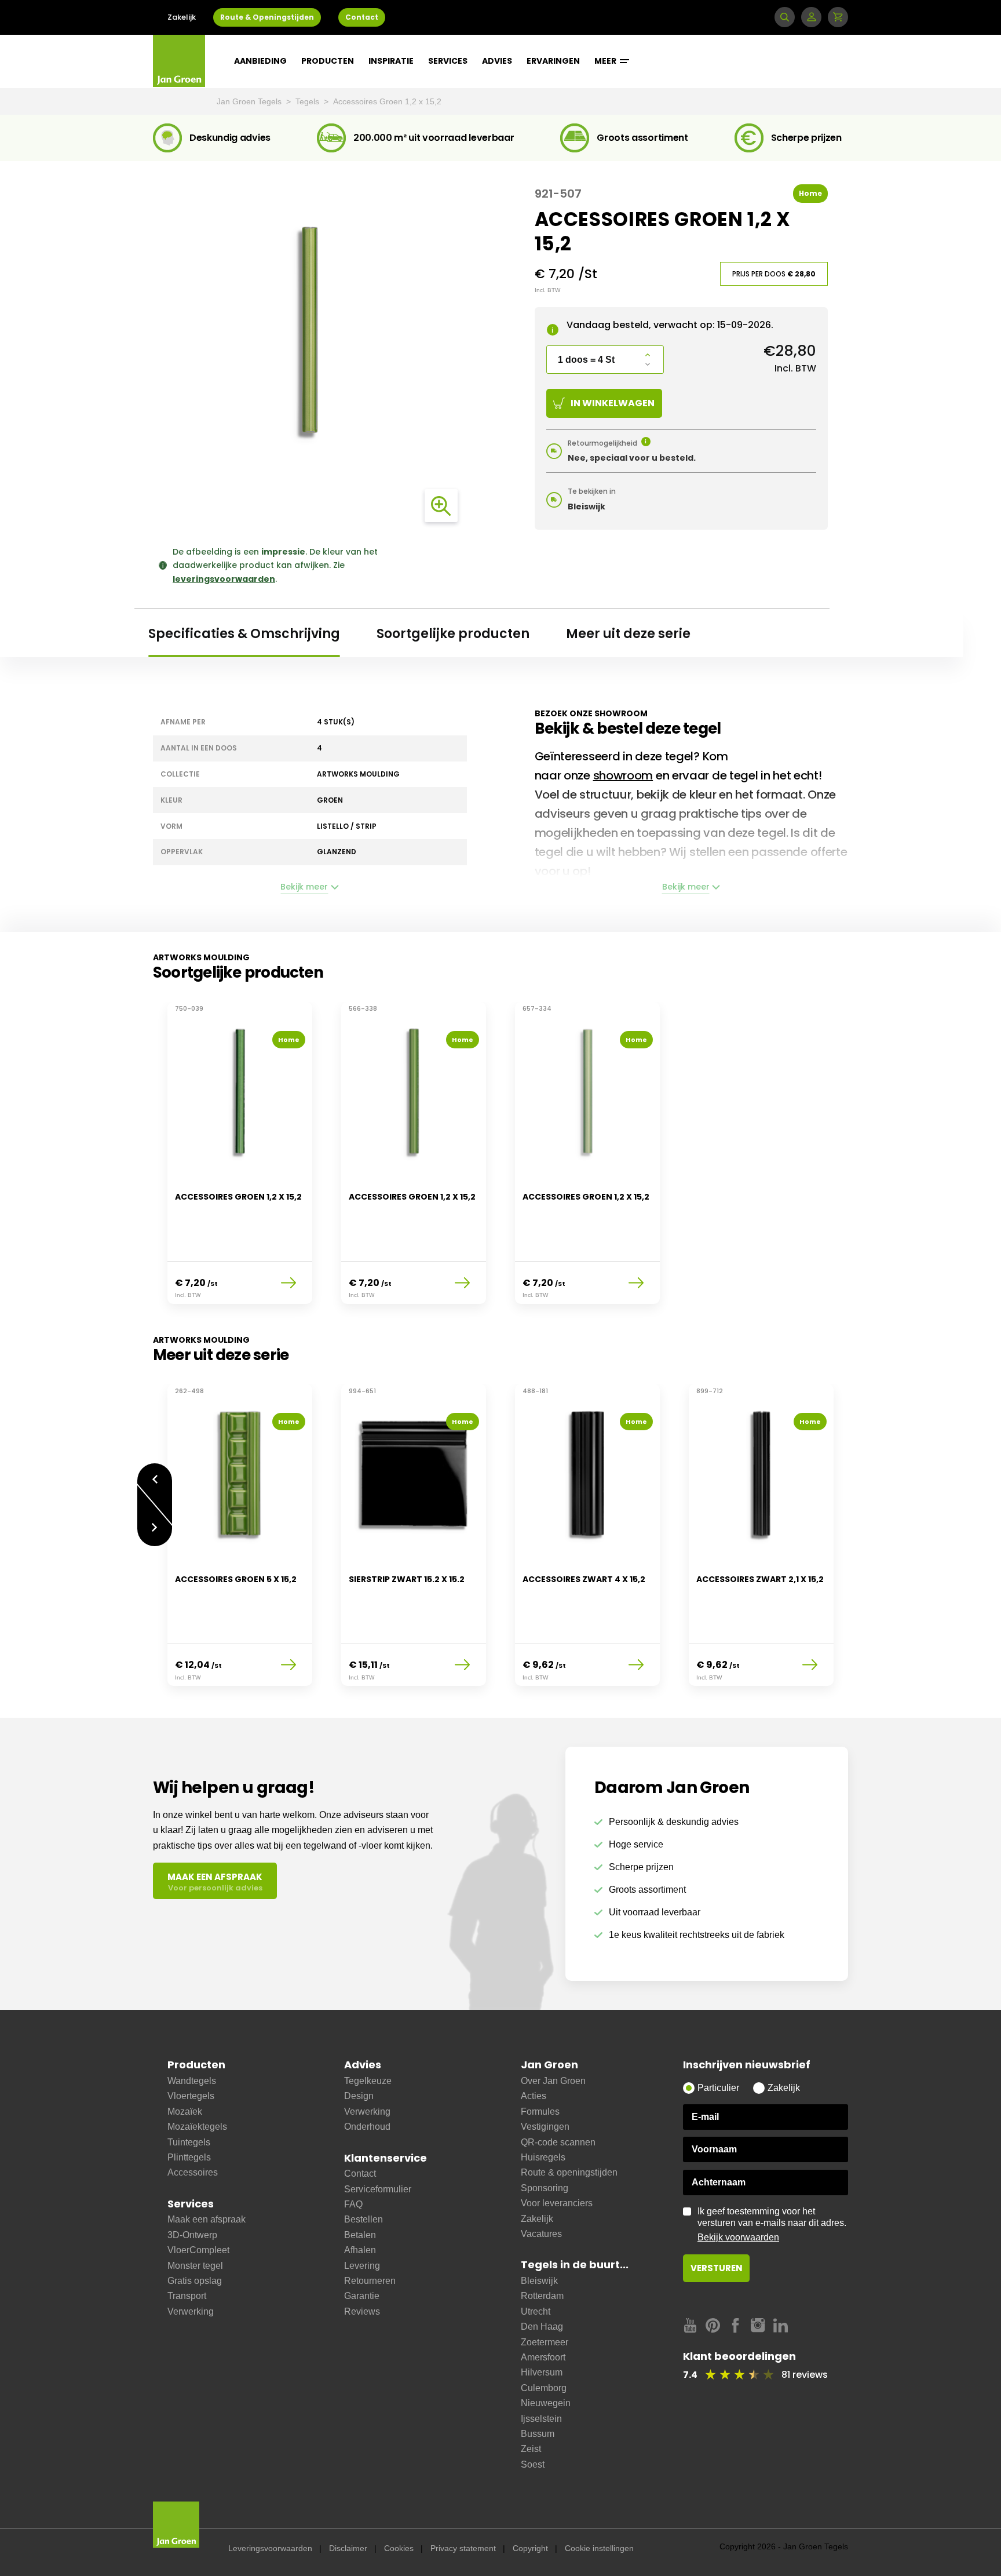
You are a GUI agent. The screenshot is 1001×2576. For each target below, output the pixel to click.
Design (359, 2096)
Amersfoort (543, 2357)
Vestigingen (545, 2127)
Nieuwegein (546, 2403)
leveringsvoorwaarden (224, 579)
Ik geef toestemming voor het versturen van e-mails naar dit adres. (772, 2224)
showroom (623, 775)
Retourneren (370, 2281)
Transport (187, 2296)
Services (448, 61)
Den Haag (542, 2327)
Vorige (155, 1473)
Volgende (155, 1536)
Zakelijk (182, 17)
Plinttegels (189, 2157)
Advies (497, 61)
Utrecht (536, 2311)
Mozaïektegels (197, 2127)
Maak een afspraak (207, 2219)
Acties (534, 2096)
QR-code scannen (558, 2142)
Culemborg (544, 2388)
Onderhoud (367, 2127)
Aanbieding (260, 61)
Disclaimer (348, 2548)
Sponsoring (545, 2188)
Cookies (399, 2548)
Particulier (718, 2088)
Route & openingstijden (569, 2172)
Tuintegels (189, 2142)
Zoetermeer (545, 2342)
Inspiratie (391, 61)
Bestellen (363, 2219)
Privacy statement (463, 2548)
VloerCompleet (198, 2250)
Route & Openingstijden (267, 17)
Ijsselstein (541, 2419)
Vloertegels (191, 2096)
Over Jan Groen (553, 2081)
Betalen (360, 2235)
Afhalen (360, 2250)
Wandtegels (192, 2081)
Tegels (308, 101)
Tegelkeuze (368, 2081)
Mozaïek (185, 2112)
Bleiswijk (539, 2281)
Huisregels (543, 2157)
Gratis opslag (195, 2281)
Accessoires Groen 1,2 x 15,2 (387, 101)
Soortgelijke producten (453, 634)
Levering (362, 2266)
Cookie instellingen (599, 2548)
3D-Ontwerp (192, 2235)
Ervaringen (553, 61)
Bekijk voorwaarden (738, 2237)
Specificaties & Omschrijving (244, 634)
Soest (533, 2464)
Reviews (362, 2311)
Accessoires (193, 2172)
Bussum (538, 2434)
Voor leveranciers (557, 2203)
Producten (328, 61)
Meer (606, 61)
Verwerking (191, 2311)
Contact (362, 17)
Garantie (362, 2296)
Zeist (531, 2449)
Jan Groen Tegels (250, 101)
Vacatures (541, 2234)
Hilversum (542, 2372)
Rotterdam (542, 2296)
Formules (540, 2112)
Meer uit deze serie (628, 634)
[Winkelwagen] (838, 17)
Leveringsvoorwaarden (270, 2548)
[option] (240, 1160)
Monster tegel (195, 2266)
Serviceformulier (378, 2189)
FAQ (353, 2204)
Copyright (530, 2548)
